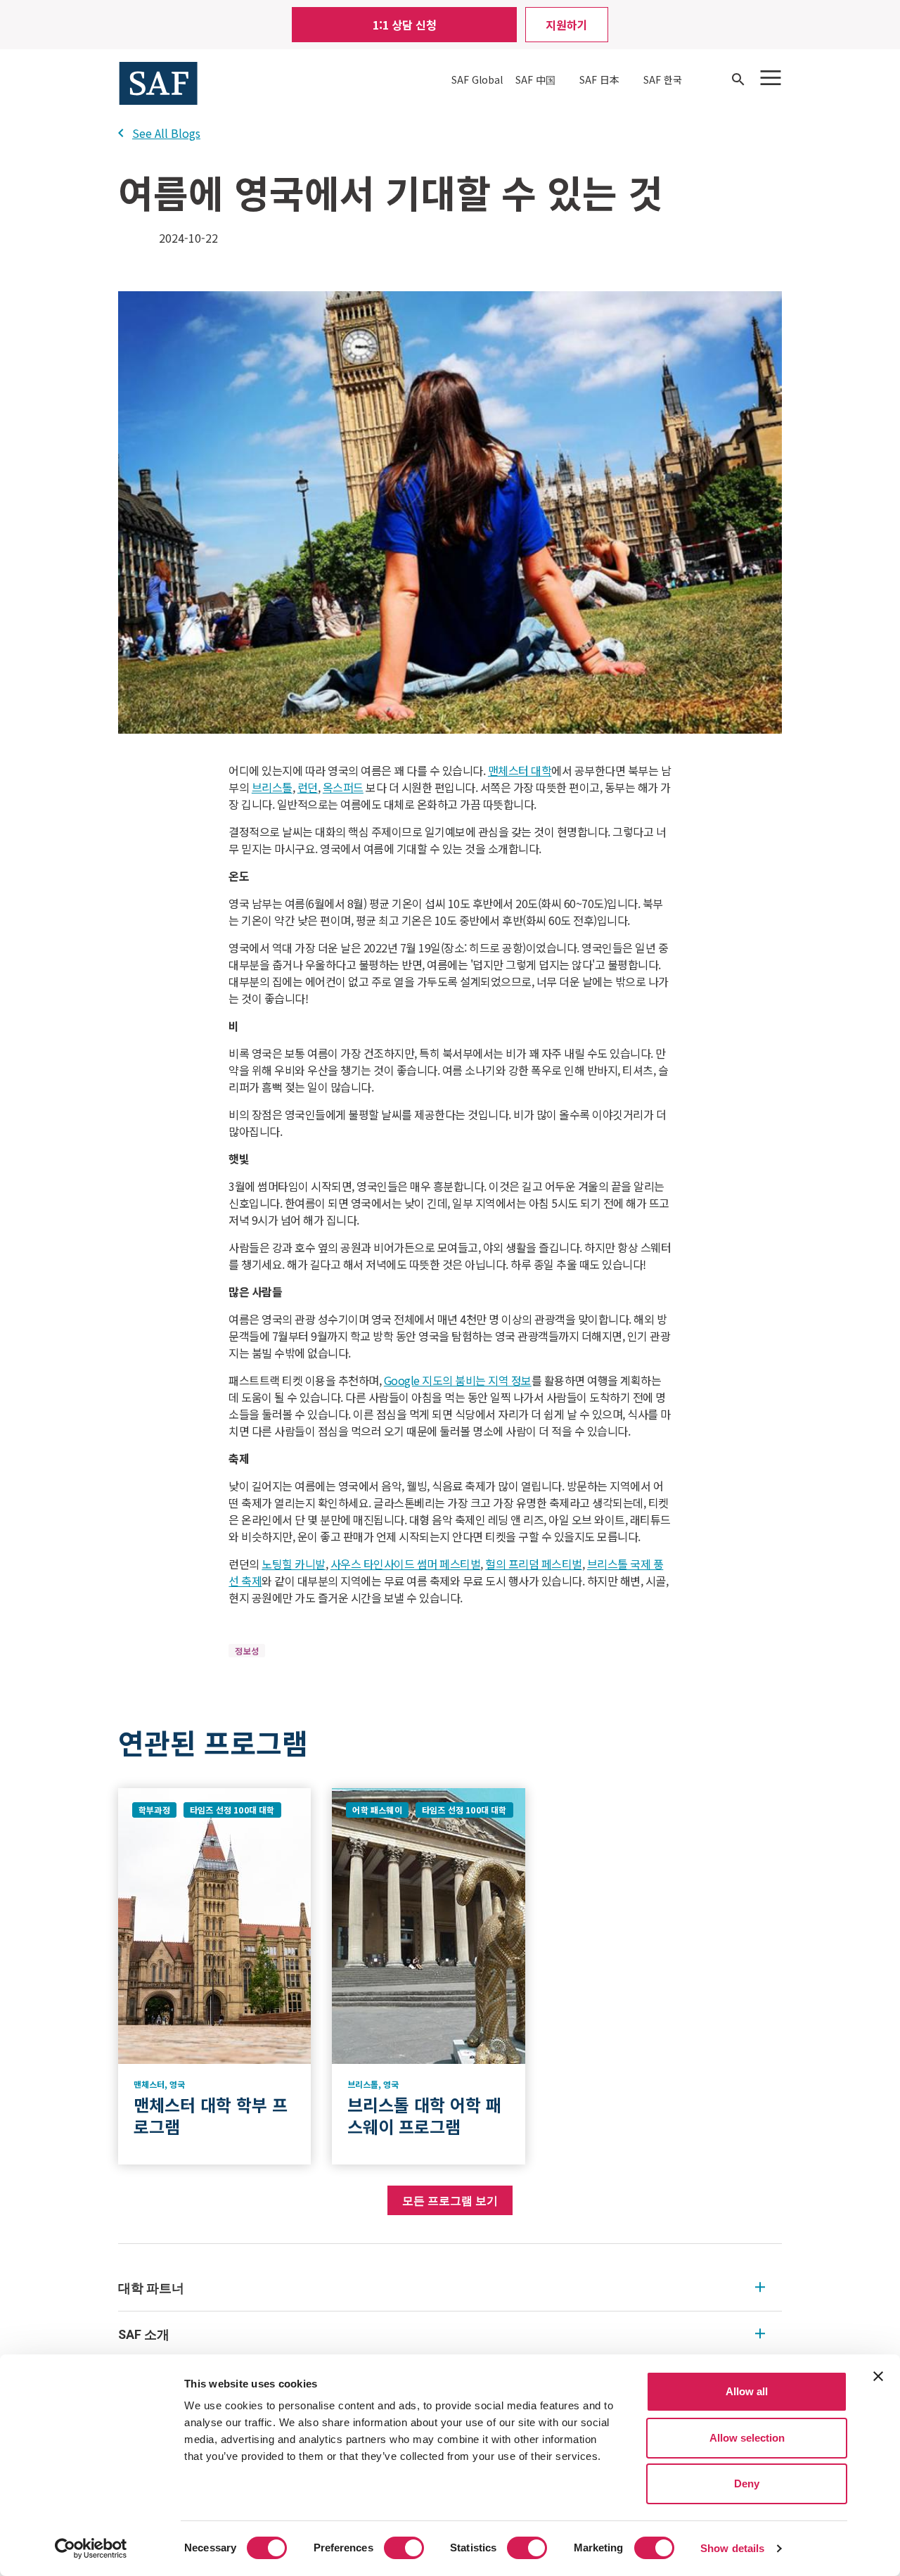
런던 (308, 787)
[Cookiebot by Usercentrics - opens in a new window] (91, 2549)
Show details (732, 2548)
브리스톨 (272, 787)
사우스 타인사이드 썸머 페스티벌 (406, 1564)
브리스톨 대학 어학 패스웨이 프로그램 (424, 2115)
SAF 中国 (535, 79)
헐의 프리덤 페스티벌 (534, 1564)
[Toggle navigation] (771, 78)
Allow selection (747, 2438)
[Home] (158, 82)
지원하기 (567, 25)
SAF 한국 (663, 79)
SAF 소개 (144, 2334)
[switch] (404, 2548)
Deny (747, 2483)
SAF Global (477, 79)
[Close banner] (878, 2376)
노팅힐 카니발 (294, 1564)
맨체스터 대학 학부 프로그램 (211, 2115)
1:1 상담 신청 (405, 25)
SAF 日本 (599, 79)
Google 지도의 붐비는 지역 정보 (458, 1380)
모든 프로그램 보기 (450, 2200)
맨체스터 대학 (520, 770)
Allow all (747, 2391)
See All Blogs (166, 133)
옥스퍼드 (343, 787)
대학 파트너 (151, 2288)
